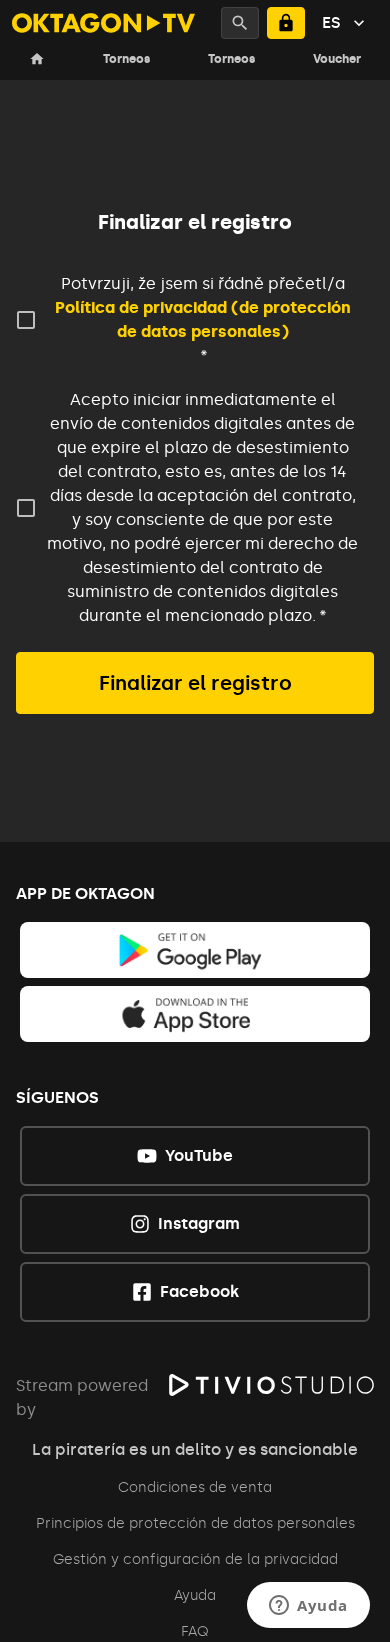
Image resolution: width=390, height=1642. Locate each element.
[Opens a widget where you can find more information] (308, 1607)
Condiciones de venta (195, 1487)
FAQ (195, 1631)
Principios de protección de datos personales (195, 1523)
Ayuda (195, 1595)
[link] (195, 950)
